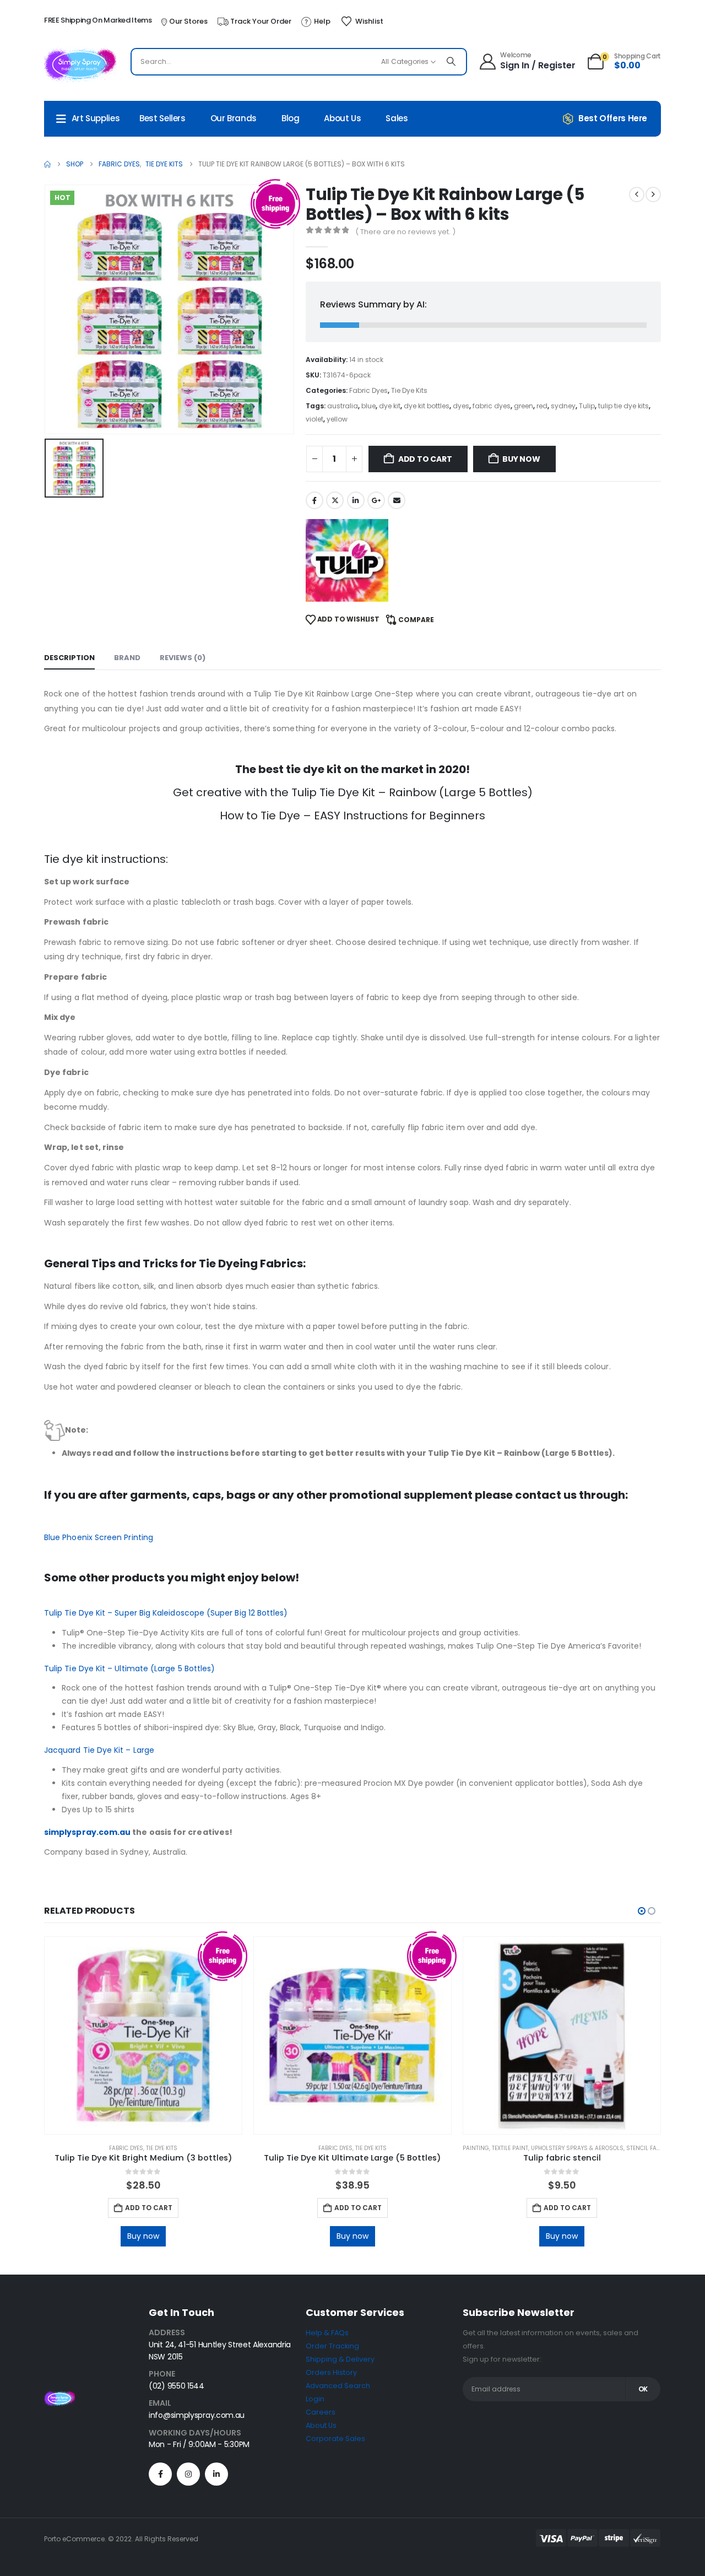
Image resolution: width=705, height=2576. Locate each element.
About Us (342, 118)
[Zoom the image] (59, 2397)
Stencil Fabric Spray (657, 2148)
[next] (653, 195)
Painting (476, 2148)
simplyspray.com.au (87, 1832)
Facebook (314, 500)
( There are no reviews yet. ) (405, 232)
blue (368, 406)
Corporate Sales (335, 2439)
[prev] (637, 195)
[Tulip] (347, 560)
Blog (291, 118)
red (542, 406)
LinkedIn (356, 500)
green (524, 406)
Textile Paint (510, 2148)
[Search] (451, 62)
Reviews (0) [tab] (183, 658)
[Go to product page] (143, 2035)
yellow (337, 419)
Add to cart (425, 459)
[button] (642, 1911)
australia (343, 406)
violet (314, 419)
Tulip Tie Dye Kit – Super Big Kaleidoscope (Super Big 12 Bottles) (166, 1613)
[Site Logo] (80, 64)
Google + (376, 500)
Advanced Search (338, 2386)
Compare (416, 620)
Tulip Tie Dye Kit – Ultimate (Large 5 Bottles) (129, 1668)
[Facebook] (160, 2474)
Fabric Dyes (368, 390)
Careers (321, 2412)
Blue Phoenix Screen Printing (99, 1537)
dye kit (390, 406)
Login (315, 2399)
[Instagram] (188, 2474)
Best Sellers (162, 118)
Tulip (587, 406)
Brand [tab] (127, 658)
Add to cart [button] (149, 2208)
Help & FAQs (327, 2333)
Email (397, 500)
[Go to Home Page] (47, 164)
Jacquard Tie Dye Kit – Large (99, 1750)
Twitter (335, 500)
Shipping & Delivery (340, 2359)
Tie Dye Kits (409, 390)
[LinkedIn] (216, 2474)
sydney (563, 406)
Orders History (331, 2372)
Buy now (521, 459)
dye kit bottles (427, 406)
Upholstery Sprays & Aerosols (577, 2148)
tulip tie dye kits (623, 406)
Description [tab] (69, 658)
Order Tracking (332, 2346)
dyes (461, 406)
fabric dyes (492, 406)
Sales (397, 118)
